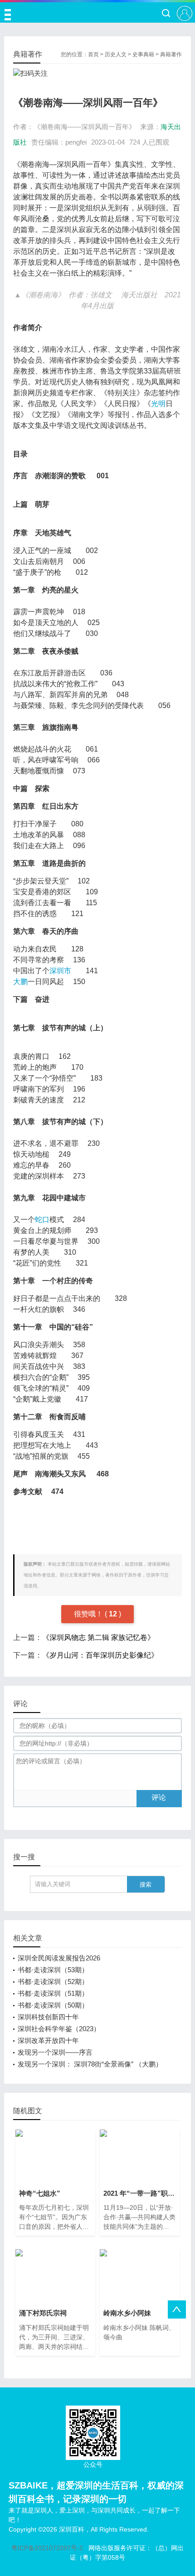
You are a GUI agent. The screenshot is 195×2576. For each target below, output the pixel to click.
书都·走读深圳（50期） (53, 2005)
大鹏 (20, 982)
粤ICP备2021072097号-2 (47, 2548)
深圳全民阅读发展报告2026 (59, 1958)
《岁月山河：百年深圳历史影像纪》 (100, 1655)
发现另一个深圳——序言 (55, 2052)
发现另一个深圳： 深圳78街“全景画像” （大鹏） (90, 2064)
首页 (93, 54)
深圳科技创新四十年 (48, 2017)
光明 (158, 404)
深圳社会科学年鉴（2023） (59, 2029)
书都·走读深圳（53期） (53, 1970)
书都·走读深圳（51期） (53, 1993)
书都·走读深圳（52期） (53, 1982)
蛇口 (42, 1220)
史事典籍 (143, 54)
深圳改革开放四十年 (48, 2040)
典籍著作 (171, 54)
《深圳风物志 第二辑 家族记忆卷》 (98, 1637)
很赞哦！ (89, 1614)
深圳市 (60, 971)
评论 (159, 1797)
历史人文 (116, 54)
